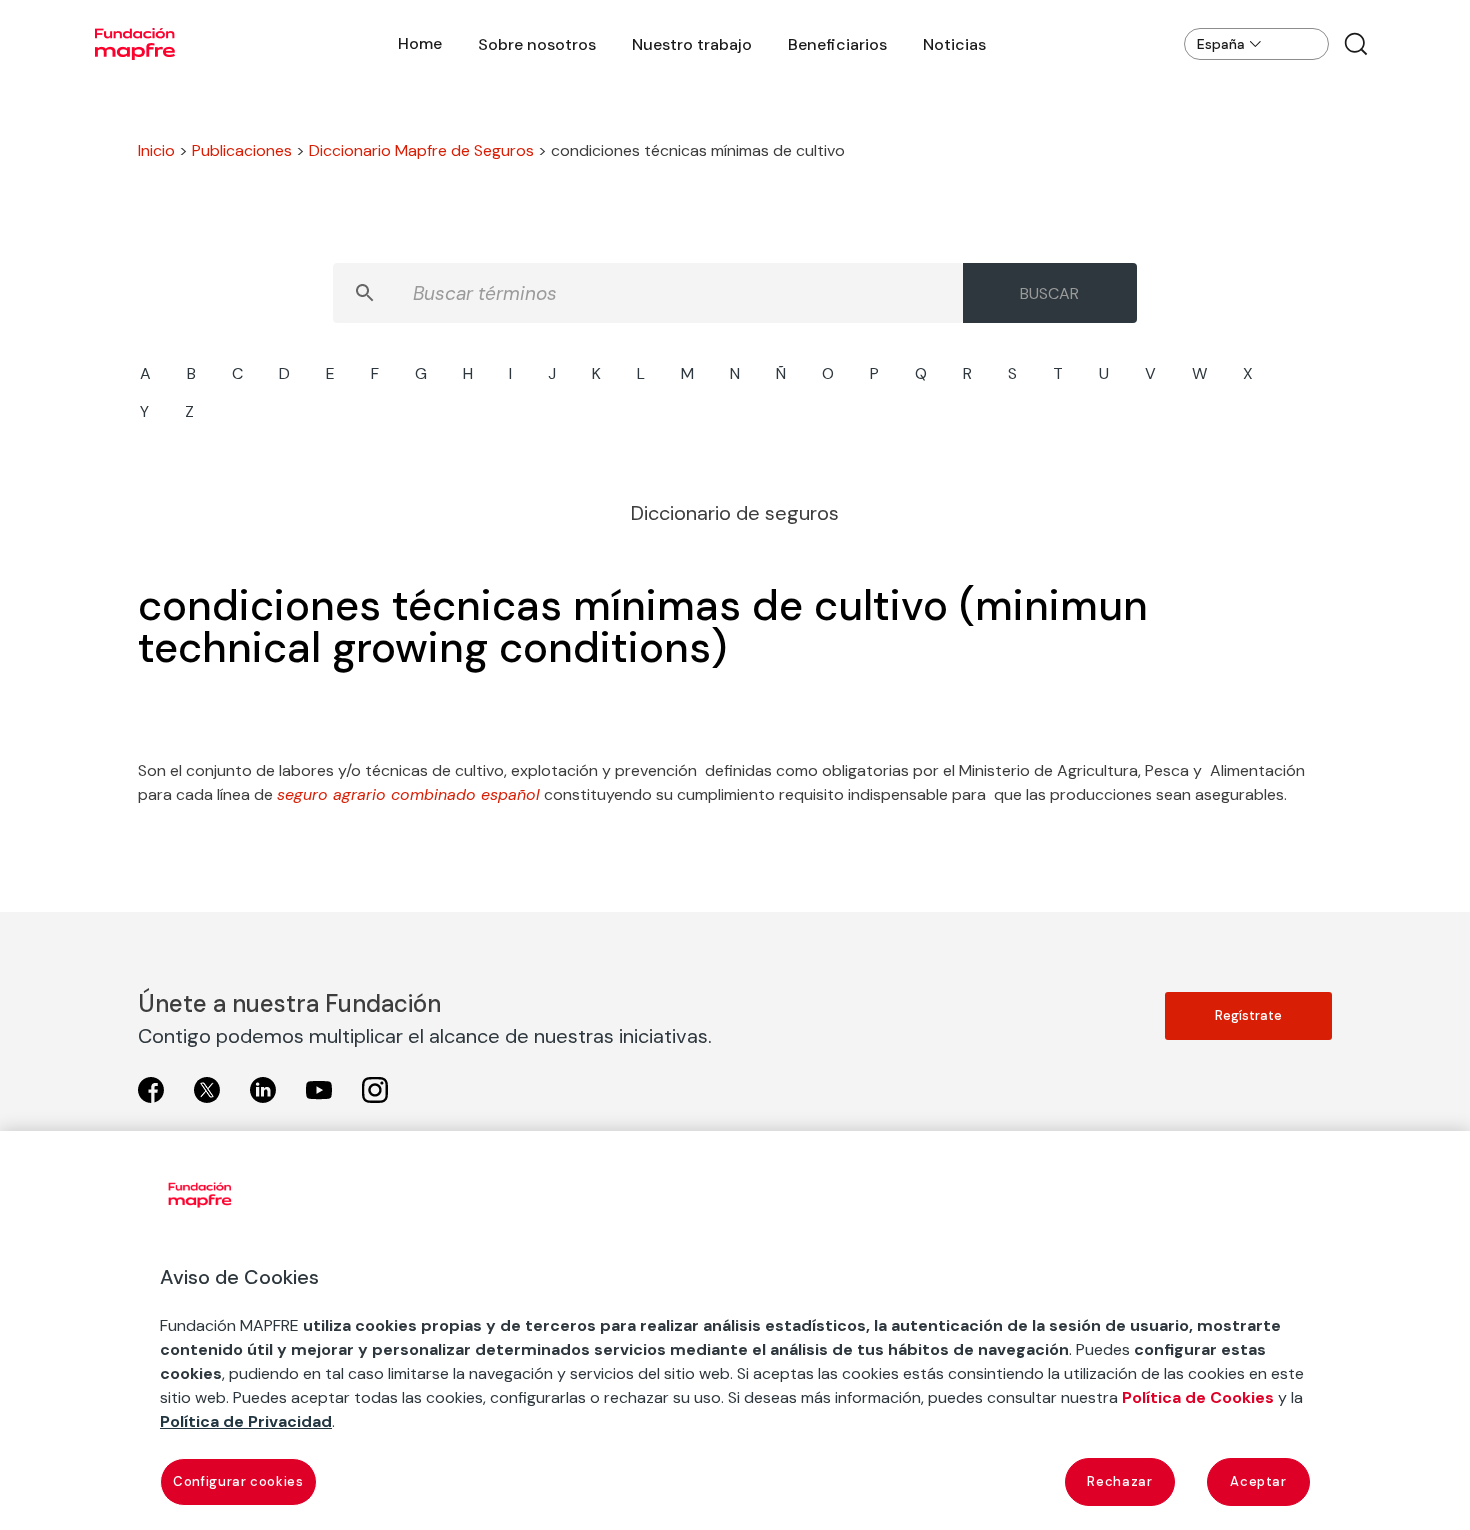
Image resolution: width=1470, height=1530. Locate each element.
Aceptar (1258, 1481)
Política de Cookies (1198, 1397)
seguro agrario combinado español (408, 794)
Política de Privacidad (246, 1421)
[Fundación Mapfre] (135, 44)
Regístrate (1248, 1015)
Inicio (156, 150)
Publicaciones (242, 150)
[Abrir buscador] (1356, 44)
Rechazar (1119, 1481)
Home (420, 43)
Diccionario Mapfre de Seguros (421, 150)
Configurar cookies (238, 1481)
